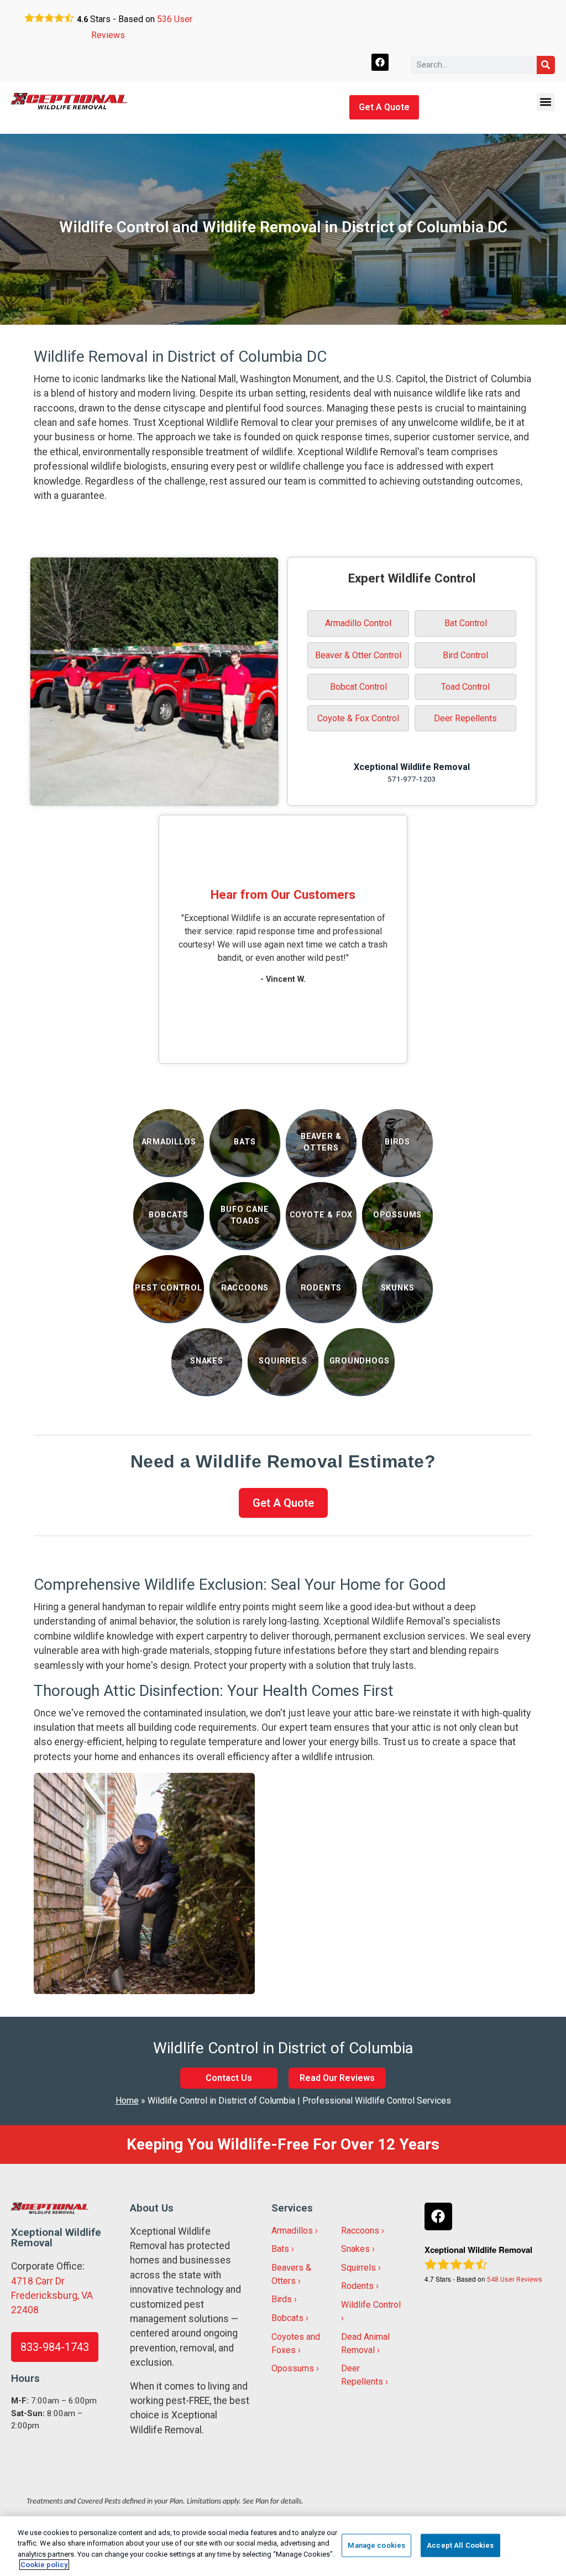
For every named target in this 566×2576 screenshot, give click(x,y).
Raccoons (360, 2231)
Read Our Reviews (337, 2078)
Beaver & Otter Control (358, 655)
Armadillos (292, 2231)
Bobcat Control (358, 687)
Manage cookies (376, 2545)
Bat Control (466, 623)
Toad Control (465, 687)
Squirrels (358, 2268)
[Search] (546, 65)
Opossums (293, 2368)
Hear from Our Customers (283, 894)
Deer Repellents (465, 718)
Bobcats (287, 2318)
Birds (282, 2299)
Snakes (355, 2249)
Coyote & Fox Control (358, 718)
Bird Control (465, 655)
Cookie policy (44, 2565)
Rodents (357, 2286)
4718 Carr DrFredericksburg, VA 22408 (52, 2296)
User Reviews (515, 2280)
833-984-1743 (55, 2347)
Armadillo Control (358, 623)
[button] (546, 102)
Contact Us (229, 2078)
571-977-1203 (412, 779)
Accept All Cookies (460, 2545)
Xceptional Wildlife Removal (412, 767)
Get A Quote (384, 107)
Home (127, 2101)
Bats (280, 2249)
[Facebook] (380, 62)
